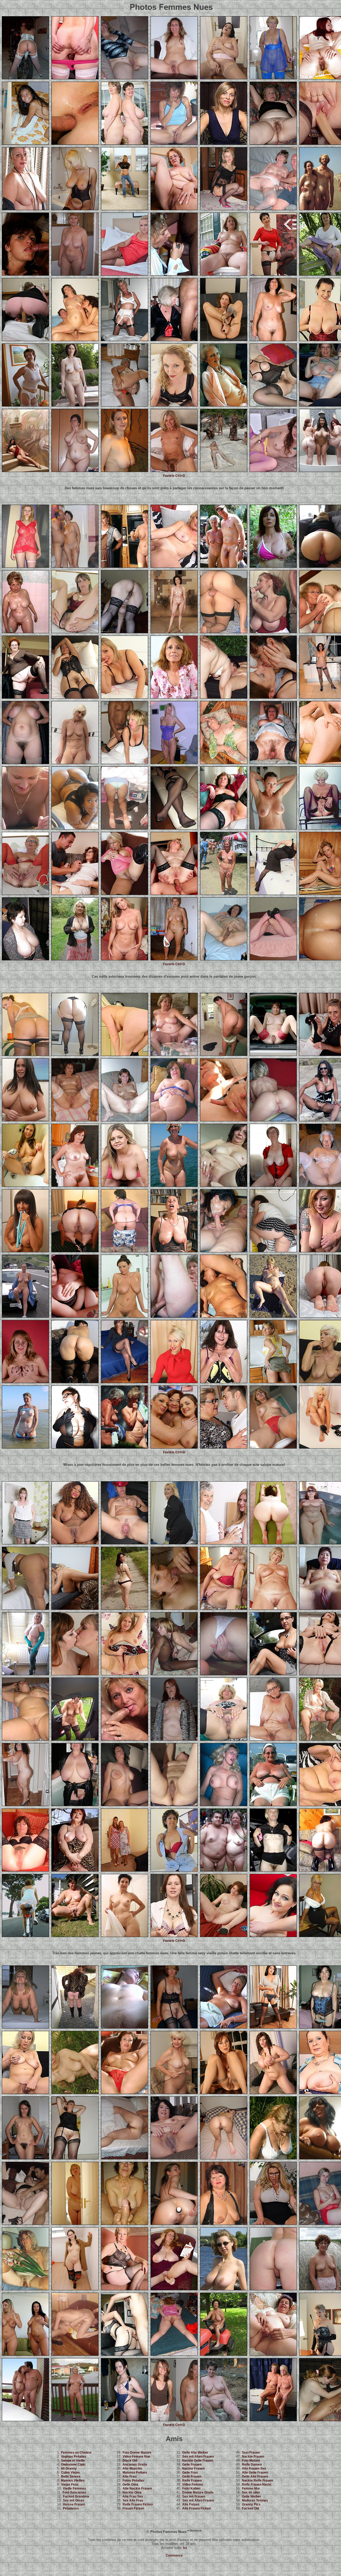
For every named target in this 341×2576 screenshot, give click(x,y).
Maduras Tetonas (255, 2500)
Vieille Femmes (74, 2488)
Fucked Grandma (76, 2496)
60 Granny (69, 2469)
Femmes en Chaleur (76, 2453)
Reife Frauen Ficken (138, 2504)
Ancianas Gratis (135, 2465)
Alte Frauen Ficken (196, 2508)
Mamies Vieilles (73, 2480)
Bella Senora (71, 2477)
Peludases (71, 2508)
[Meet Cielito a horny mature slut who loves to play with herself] (273, 1447)
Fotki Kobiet (191, 2488)
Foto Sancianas (74, 2492)
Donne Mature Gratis (198, 2492)
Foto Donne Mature (137, 2453)
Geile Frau (190, 2473)
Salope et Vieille (73, 2461)
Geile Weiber (251, 2496)
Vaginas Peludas (74, 2457)
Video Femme (193, 2484)
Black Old (130, 2461)
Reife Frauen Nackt (257, 2484)
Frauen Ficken (133, 2508)
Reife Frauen (192, 2480)
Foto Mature (251, 2461)
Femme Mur (251, 2488)
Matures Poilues (135, 2473)
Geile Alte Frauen (255, 2477)
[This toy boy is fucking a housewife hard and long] (25, 274)
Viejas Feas (70, 2484)
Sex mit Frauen (194, 2496)
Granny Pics (251, 2504)
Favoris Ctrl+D (174, 476)
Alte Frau (129, 2477)
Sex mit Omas (74, 2500)
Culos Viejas (70, 2473)
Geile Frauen (192, 2465)
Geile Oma (130, 2484)
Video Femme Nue (136, 2457)
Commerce (174, 2556)
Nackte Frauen (193, 2469)
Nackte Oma (132, 2492)
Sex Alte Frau (133, 2500)
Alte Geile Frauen (255, 2473)
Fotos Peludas (133, 2480)
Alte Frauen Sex (254, 2469)
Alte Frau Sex (133, 2496)
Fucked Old (250, 2508)
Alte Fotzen (191, 2504)
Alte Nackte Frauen (137, 2488)
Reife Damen (252, 2465)
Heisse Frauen (74, 2504)
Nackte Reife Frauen (257, 2480)
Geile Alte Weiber (195, 2453)
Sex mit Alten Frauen (198, 2457)
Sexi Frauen (251, 2453)
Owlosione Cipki (73, 2465)
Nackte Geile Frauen (198, 2461)
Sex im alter (251, 2492)
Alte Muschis (132, 2469)
